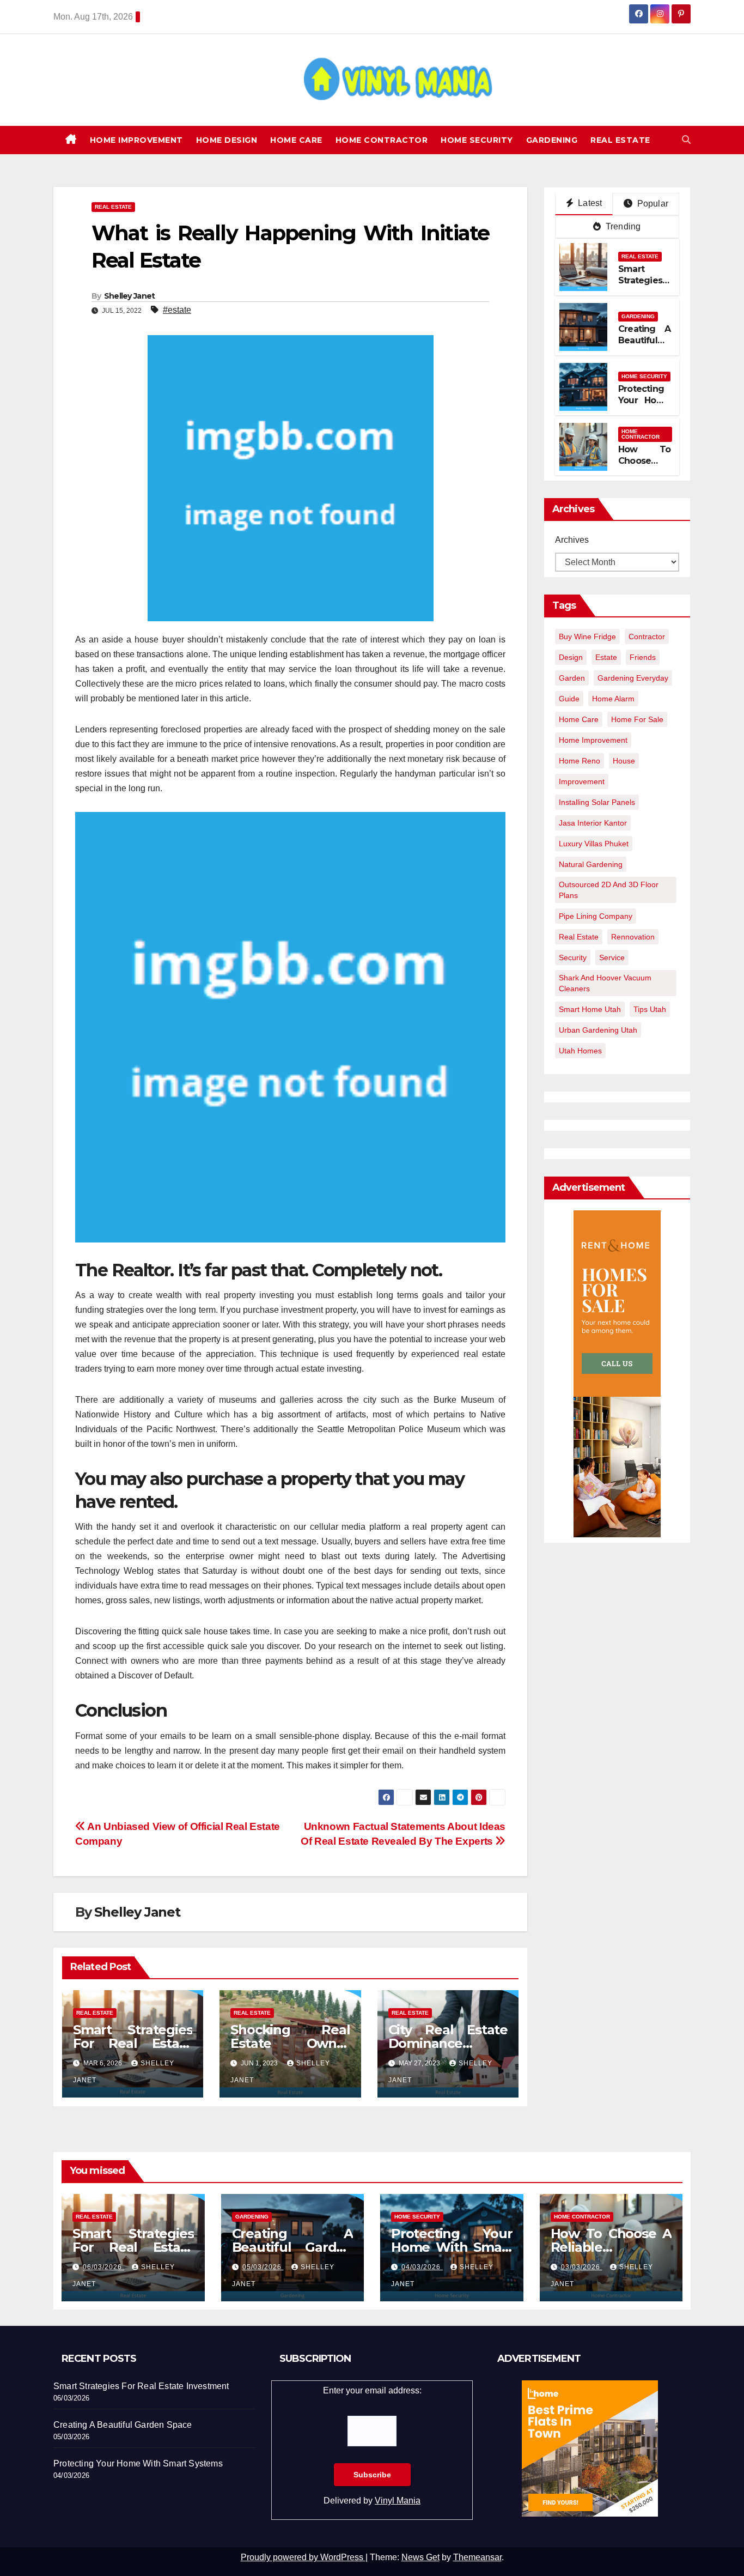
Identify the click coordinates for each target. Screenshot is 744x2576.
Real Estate (620, 140)
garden (572, 678)
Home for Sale (637, 719)
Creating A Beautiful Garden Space (644, 346)
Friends (643, 657)
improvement (582, 781)
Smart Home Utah (590, 1009)
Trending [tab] (622, 226)
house (624, 761)
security (573, 957)
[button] (686, 140)
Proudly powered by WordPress (303, 2557)
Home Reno (580, 761)
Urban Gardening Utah (598, 1030)
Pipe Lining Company (596, 916)
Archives (572, 540)
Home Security (477, 140)
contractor (647, 637)
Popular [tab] (651, 204)
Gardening (552, 140)
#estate (177, 310)
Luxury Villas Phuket (594, 844)
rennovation (633, 937)
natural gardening (591, 864)
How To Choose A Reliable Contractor (644, 466)
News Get (420, 2557)
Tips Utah (650, 1009)
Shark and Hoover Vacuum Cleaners (605, 983)
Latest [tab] (589, 203)
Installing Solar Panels (597, 802)
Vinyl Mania (398, 2501)
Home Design (227, 140)
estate (606, 657)
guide (569, 699)
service (612, 957)
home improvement (593, 740)
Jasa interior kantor (593, 823)
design (571, 657)
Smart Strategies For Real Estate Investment (133, 2043)
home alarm (613, 699)
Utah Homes (580, 1051)
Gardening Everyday (633, 678)
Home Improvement (136, 140)
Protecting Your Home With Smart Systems (644, 406)
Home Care (296, 140)
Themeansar (477, 2557)
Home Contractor (382, 140)
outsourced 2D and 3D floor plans (609, 890)
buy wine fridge (587, 637)
